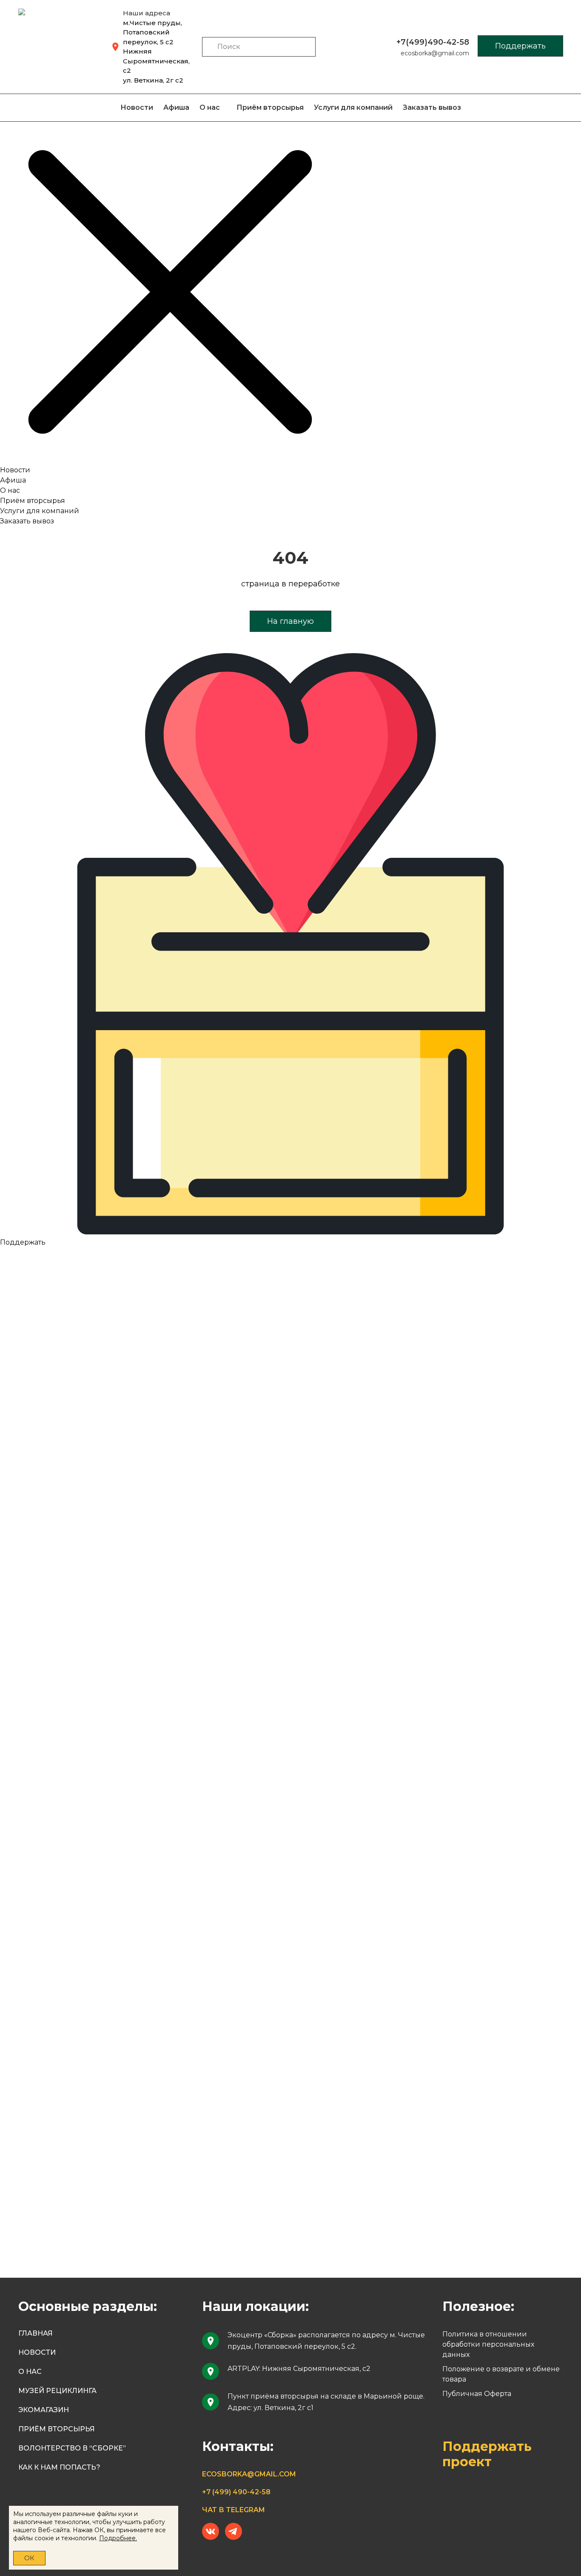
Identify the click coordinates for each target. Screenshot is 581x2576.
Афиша (176, 107)
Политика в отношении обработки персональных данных (488, 2344)
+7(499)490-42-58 (433, 42)
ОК (29, 2558)
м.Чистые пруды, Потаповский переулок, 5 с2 (152, 32)
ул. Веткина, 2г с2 (153, 80)
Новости (137, 107)
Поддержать (520, 46)
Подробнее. (118, 2538)
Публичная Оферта (477, 2394)
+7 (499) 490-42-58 (236, 2492)
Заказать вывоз (432, 107)
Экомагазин (44, 2410)
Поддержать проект (487, 2454)
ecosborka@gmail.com (435, 53)
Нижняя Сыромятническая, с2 (156, 61)
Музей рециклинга (57, 2391)
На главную (290, 621)
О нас (210, 107)
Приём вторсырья (270, 107)
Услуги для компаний (353, 107)
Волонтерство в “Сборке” (72, 2448)
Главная (36, 2333)
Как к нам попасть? (59, 2467)
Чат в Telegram (234, 2510)
